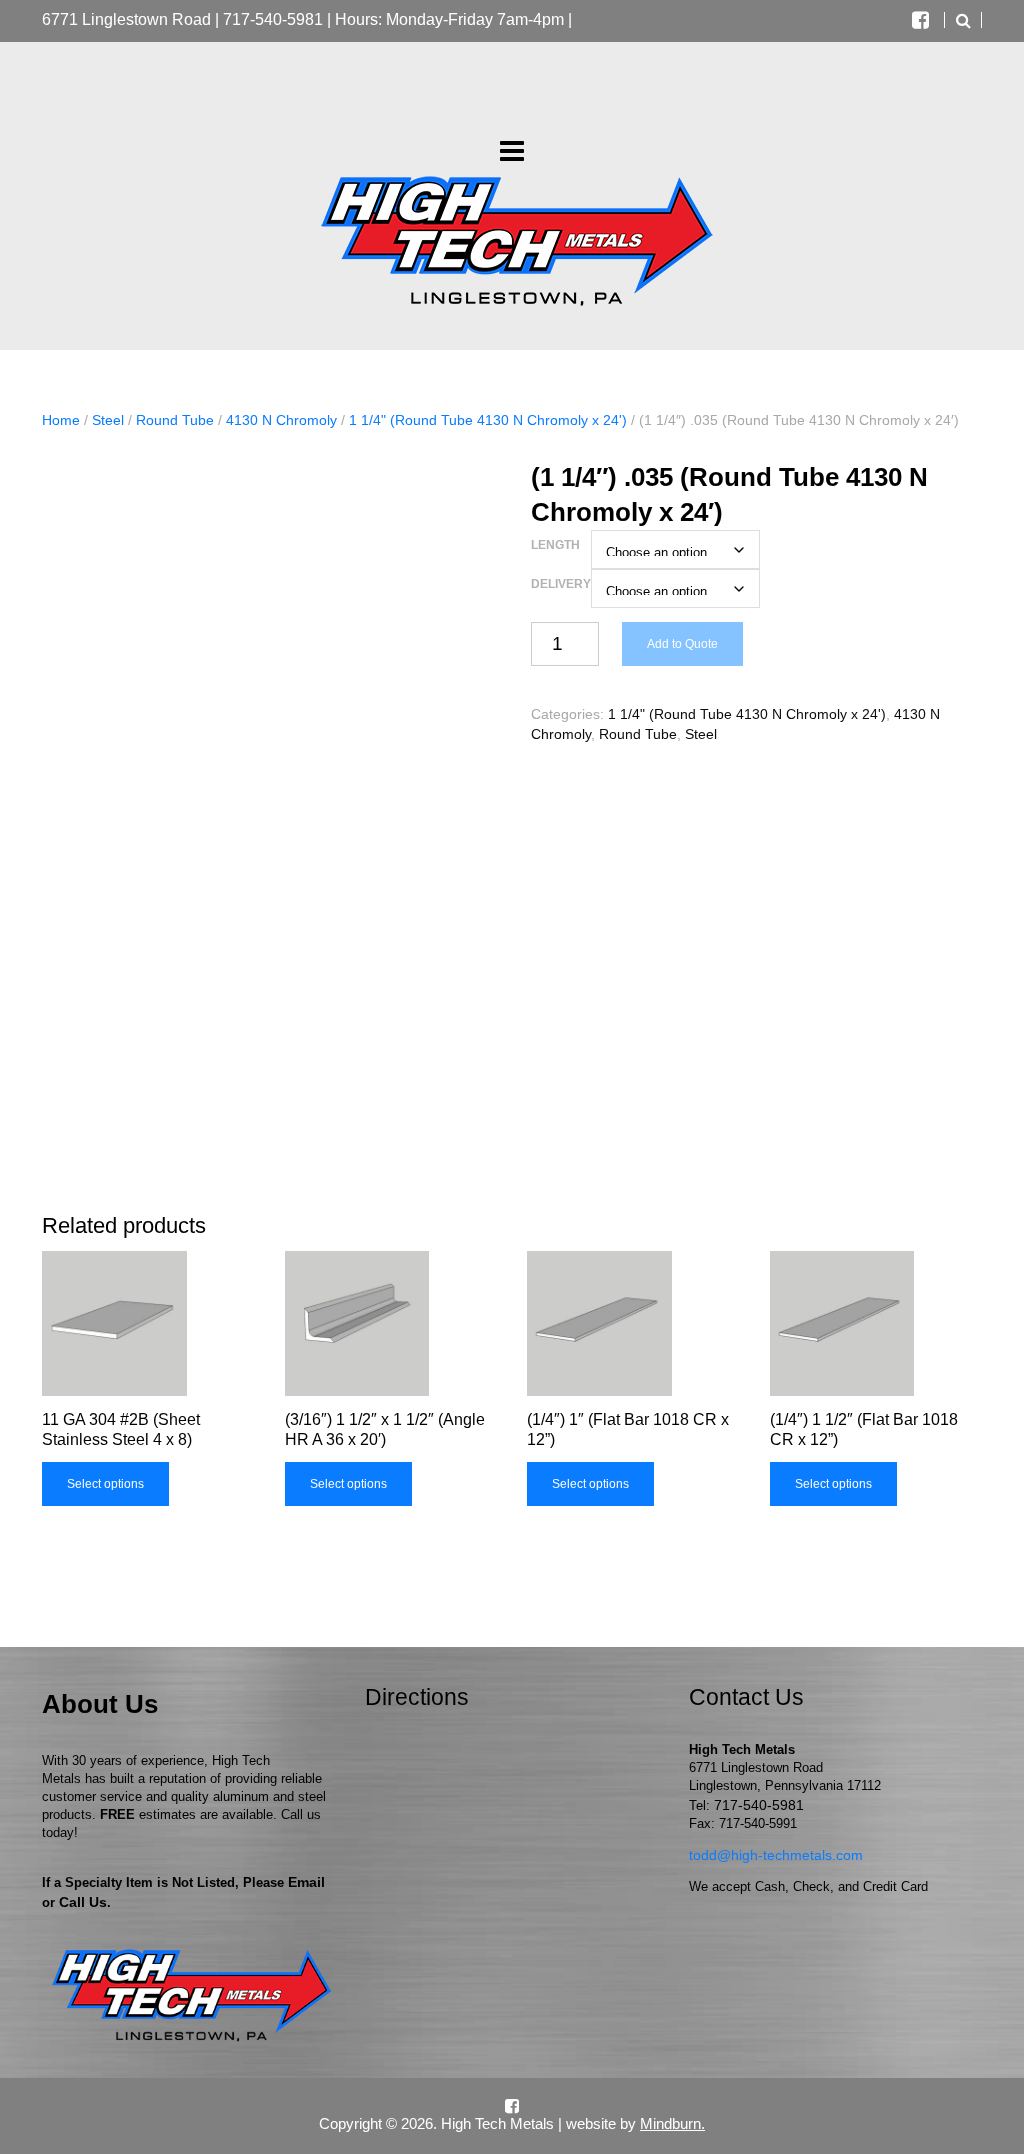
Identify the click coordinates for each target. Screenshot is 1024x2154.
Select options (105, 1484)
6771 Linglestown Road (126, 19)
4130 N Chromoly (281, 420)
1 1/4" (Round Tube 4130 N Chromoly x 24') (488, 420)
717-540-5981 (273, 19)
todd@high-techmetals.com (776, 1855)
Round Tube (175, 420)
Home (61, 420)
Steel (108, 420)
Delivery (561, 584)
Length (555, 545)
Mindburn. (672, 2123)
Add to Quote (682, 644)
